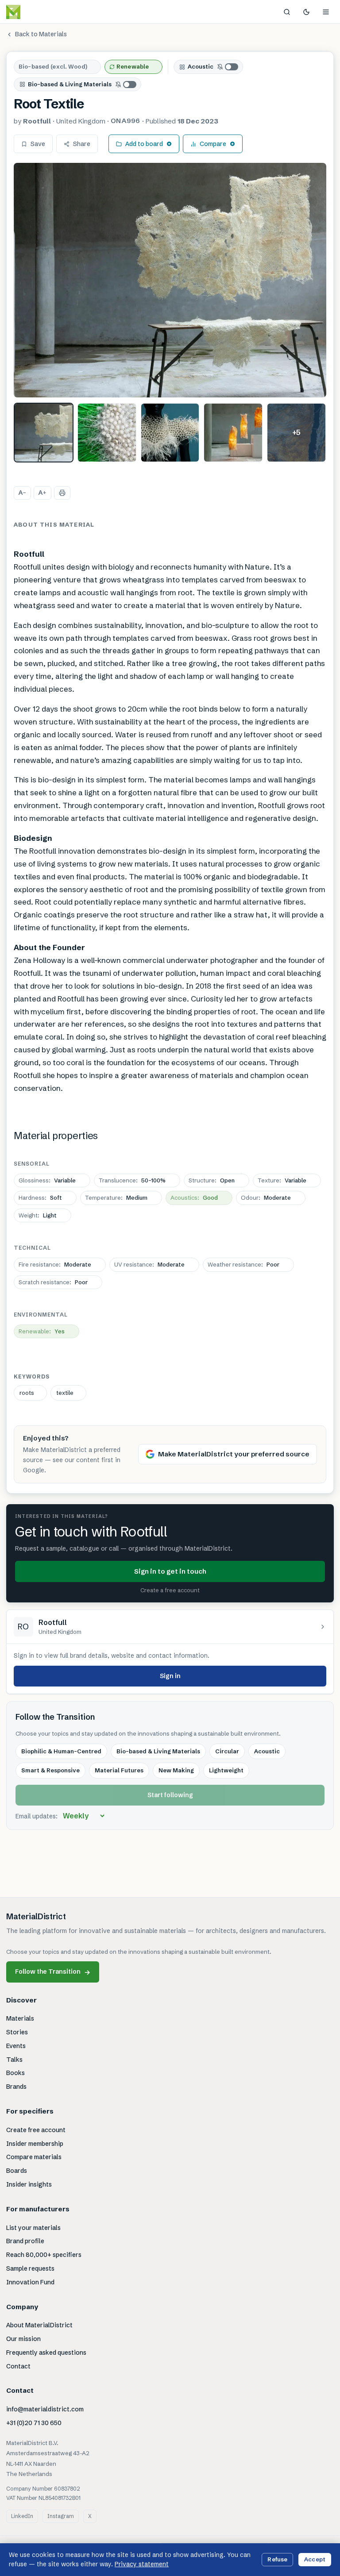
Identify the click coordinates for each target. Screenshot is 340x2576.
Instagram (61, 2516)
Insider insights (29, 2184)
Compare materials (34, 2157)
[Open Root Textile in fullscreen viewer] (170, 280)
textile (65, 1393)
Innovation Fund (30, 2282)
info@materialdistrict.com (45, 2409)
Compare (213, 144)
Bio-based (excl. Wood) (53, 66)
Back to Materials (41, 34)
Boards (17, 2171)
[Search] (287, 12)
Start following (170, 1795)
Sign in (170, 1676)
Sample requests (30, 2268)
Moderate (266, 1198)
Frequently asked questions (46, 2353)
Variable (47, 1180)
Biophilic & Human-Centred (61, 1751)
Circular (227, 1751)
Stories (17, 2032)
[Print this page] (62, 493)
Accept (315, 2559)
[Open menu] (326, 12)
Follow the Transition (53, 1972)
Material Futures (119, 1770)
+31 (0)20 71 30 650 (34, 2423)
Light (38, 1215)
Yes (42, 1331)
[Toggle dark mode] (306, 12)
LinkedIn (22, 2516)
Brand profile (25, 2241)
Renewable (133, 66)
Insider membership (35, 2144)
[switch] (228, 67)
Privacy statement (142, 2564)
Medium (116, 1198)
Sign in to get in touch (170, 1571)
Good (194, 1198)
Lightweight (226, 1770)
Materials (20, 2018)
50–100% (132, 1180)
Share (82, 144)
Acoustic (201, 66)
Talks (14, 2060)
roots (27, 1393)
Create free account (36, 2130)
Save (38, 144)
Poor (243, 1264)
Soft (40, 1198)
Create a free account (170, 1590)
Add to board (144, 144)
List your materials (33, 2228)
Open (212, 1180)
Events (16, 2046)
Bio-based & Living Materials (70, 84)
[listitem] (44, 433)
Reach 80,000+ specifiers (44, 2255)
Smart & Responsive (50, 1770)
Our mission (23, 2339)
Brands (16, 2087)
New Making (176, 1770)
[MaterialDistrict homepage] (33, 12)
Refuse (277, 2559)
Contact (18, 2366)
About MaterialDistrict (39, 2325)
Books (15, 2073)
